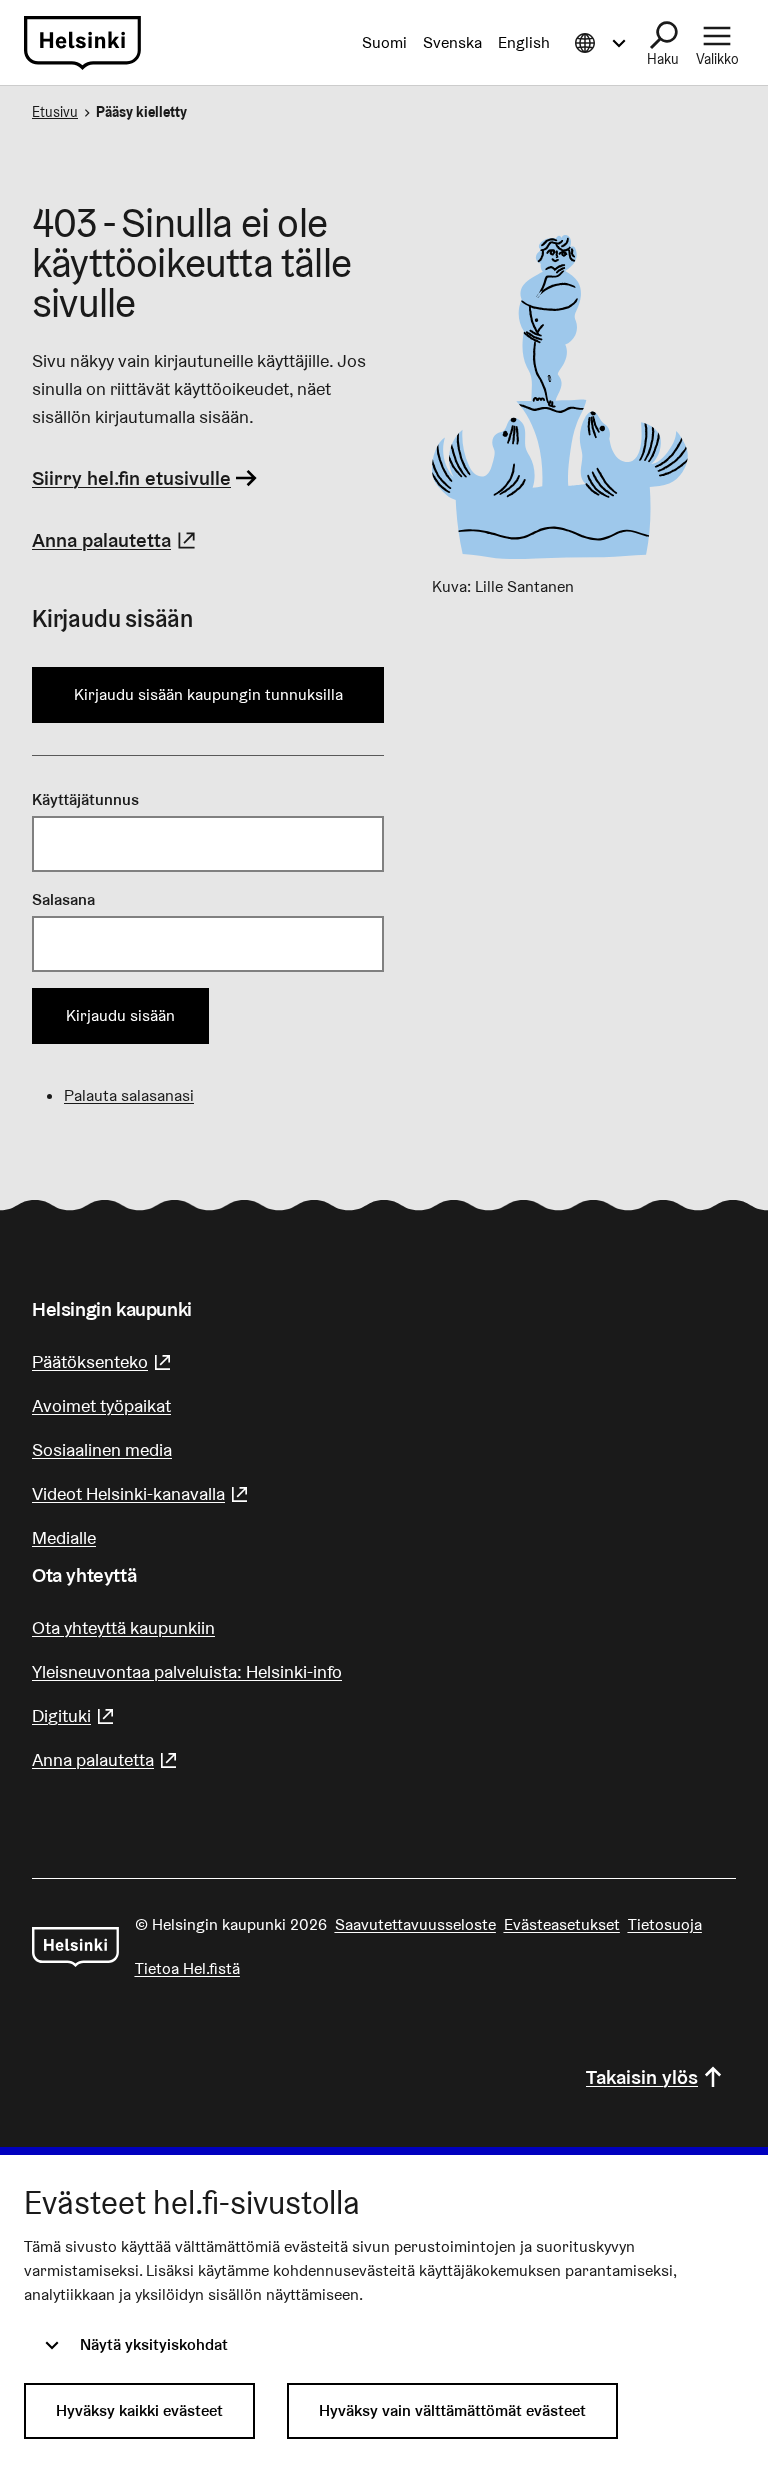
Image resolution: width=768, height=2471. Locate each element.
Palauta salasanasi (129, 1095)
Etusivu (55, 112)
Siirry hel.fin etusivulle (131, 478)
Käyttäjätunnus (85, 799)
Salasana (63, 899)
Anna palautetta (116, 540)
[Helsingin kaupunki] (75, 1947)
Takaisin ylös (642, 2077)
